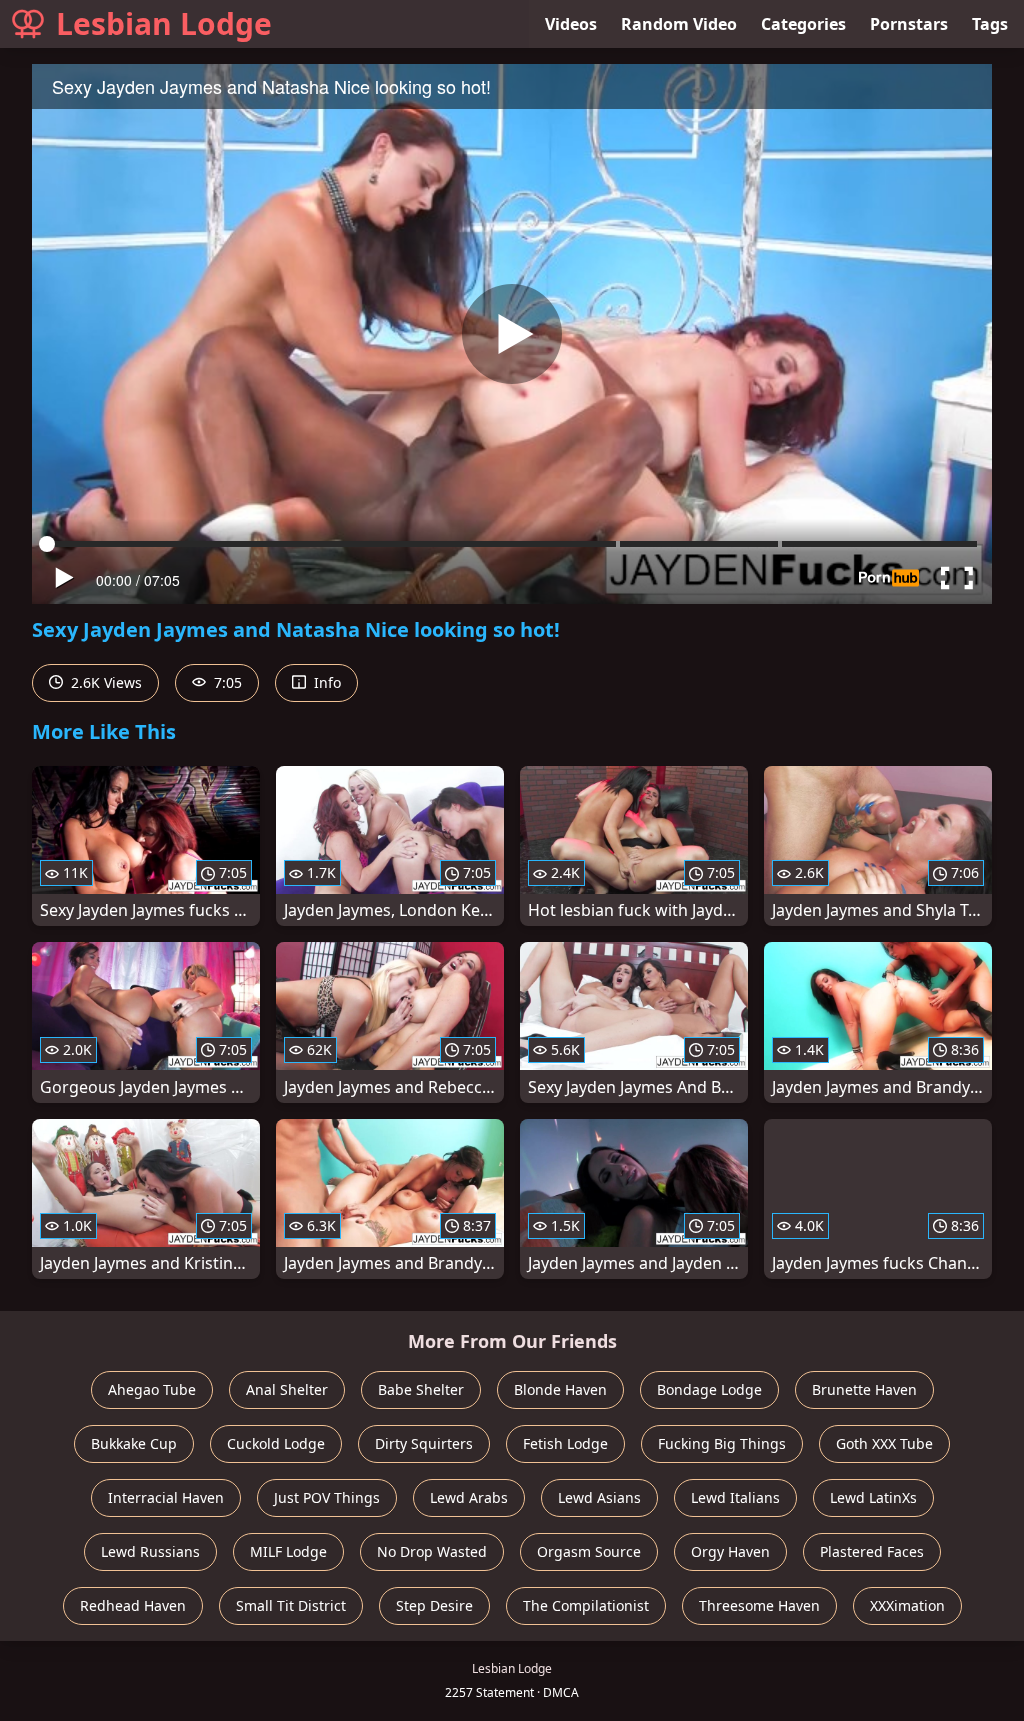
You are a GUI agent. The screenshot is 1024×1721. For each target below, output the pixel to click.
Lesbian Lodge (164, 23)
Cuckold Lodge (276, 1443)
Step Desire (434, 1605)
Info (325, 682)
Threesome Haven (759, 1605)
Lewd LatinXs (873, 1497)
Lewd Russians (150, 1551)
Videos (571, 24)
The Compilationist (586, 1605)
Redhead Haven (133, 1605)
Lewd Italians (735, 1497)
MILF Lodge (288, 1551)
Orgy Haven (730, 1551)
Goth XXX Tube (884, 1443)
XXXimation (907, 1605)
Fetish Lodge (565, 1443)
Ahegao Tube (152, 1389)
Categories (803, 24)
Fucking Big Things (722, 1443)
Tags (990, 24)
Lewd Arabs (469, 1497)
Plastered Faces (872, 1551)
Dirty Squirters (424, 1443)
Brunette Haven (864, 1389)
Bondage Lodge (709, 1389)
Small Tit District (291, 1605)
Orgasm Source (589, 1551)
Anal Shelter (287, 1389)
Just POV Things (327, 1497)
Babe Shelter (421, 1389)
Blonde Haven (560, 1389)
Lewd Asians (599, 1497)
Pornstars (909, 24)
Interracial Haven (166, 1497)
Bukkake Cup (134, 1443)
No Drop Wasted (432, 1551)
